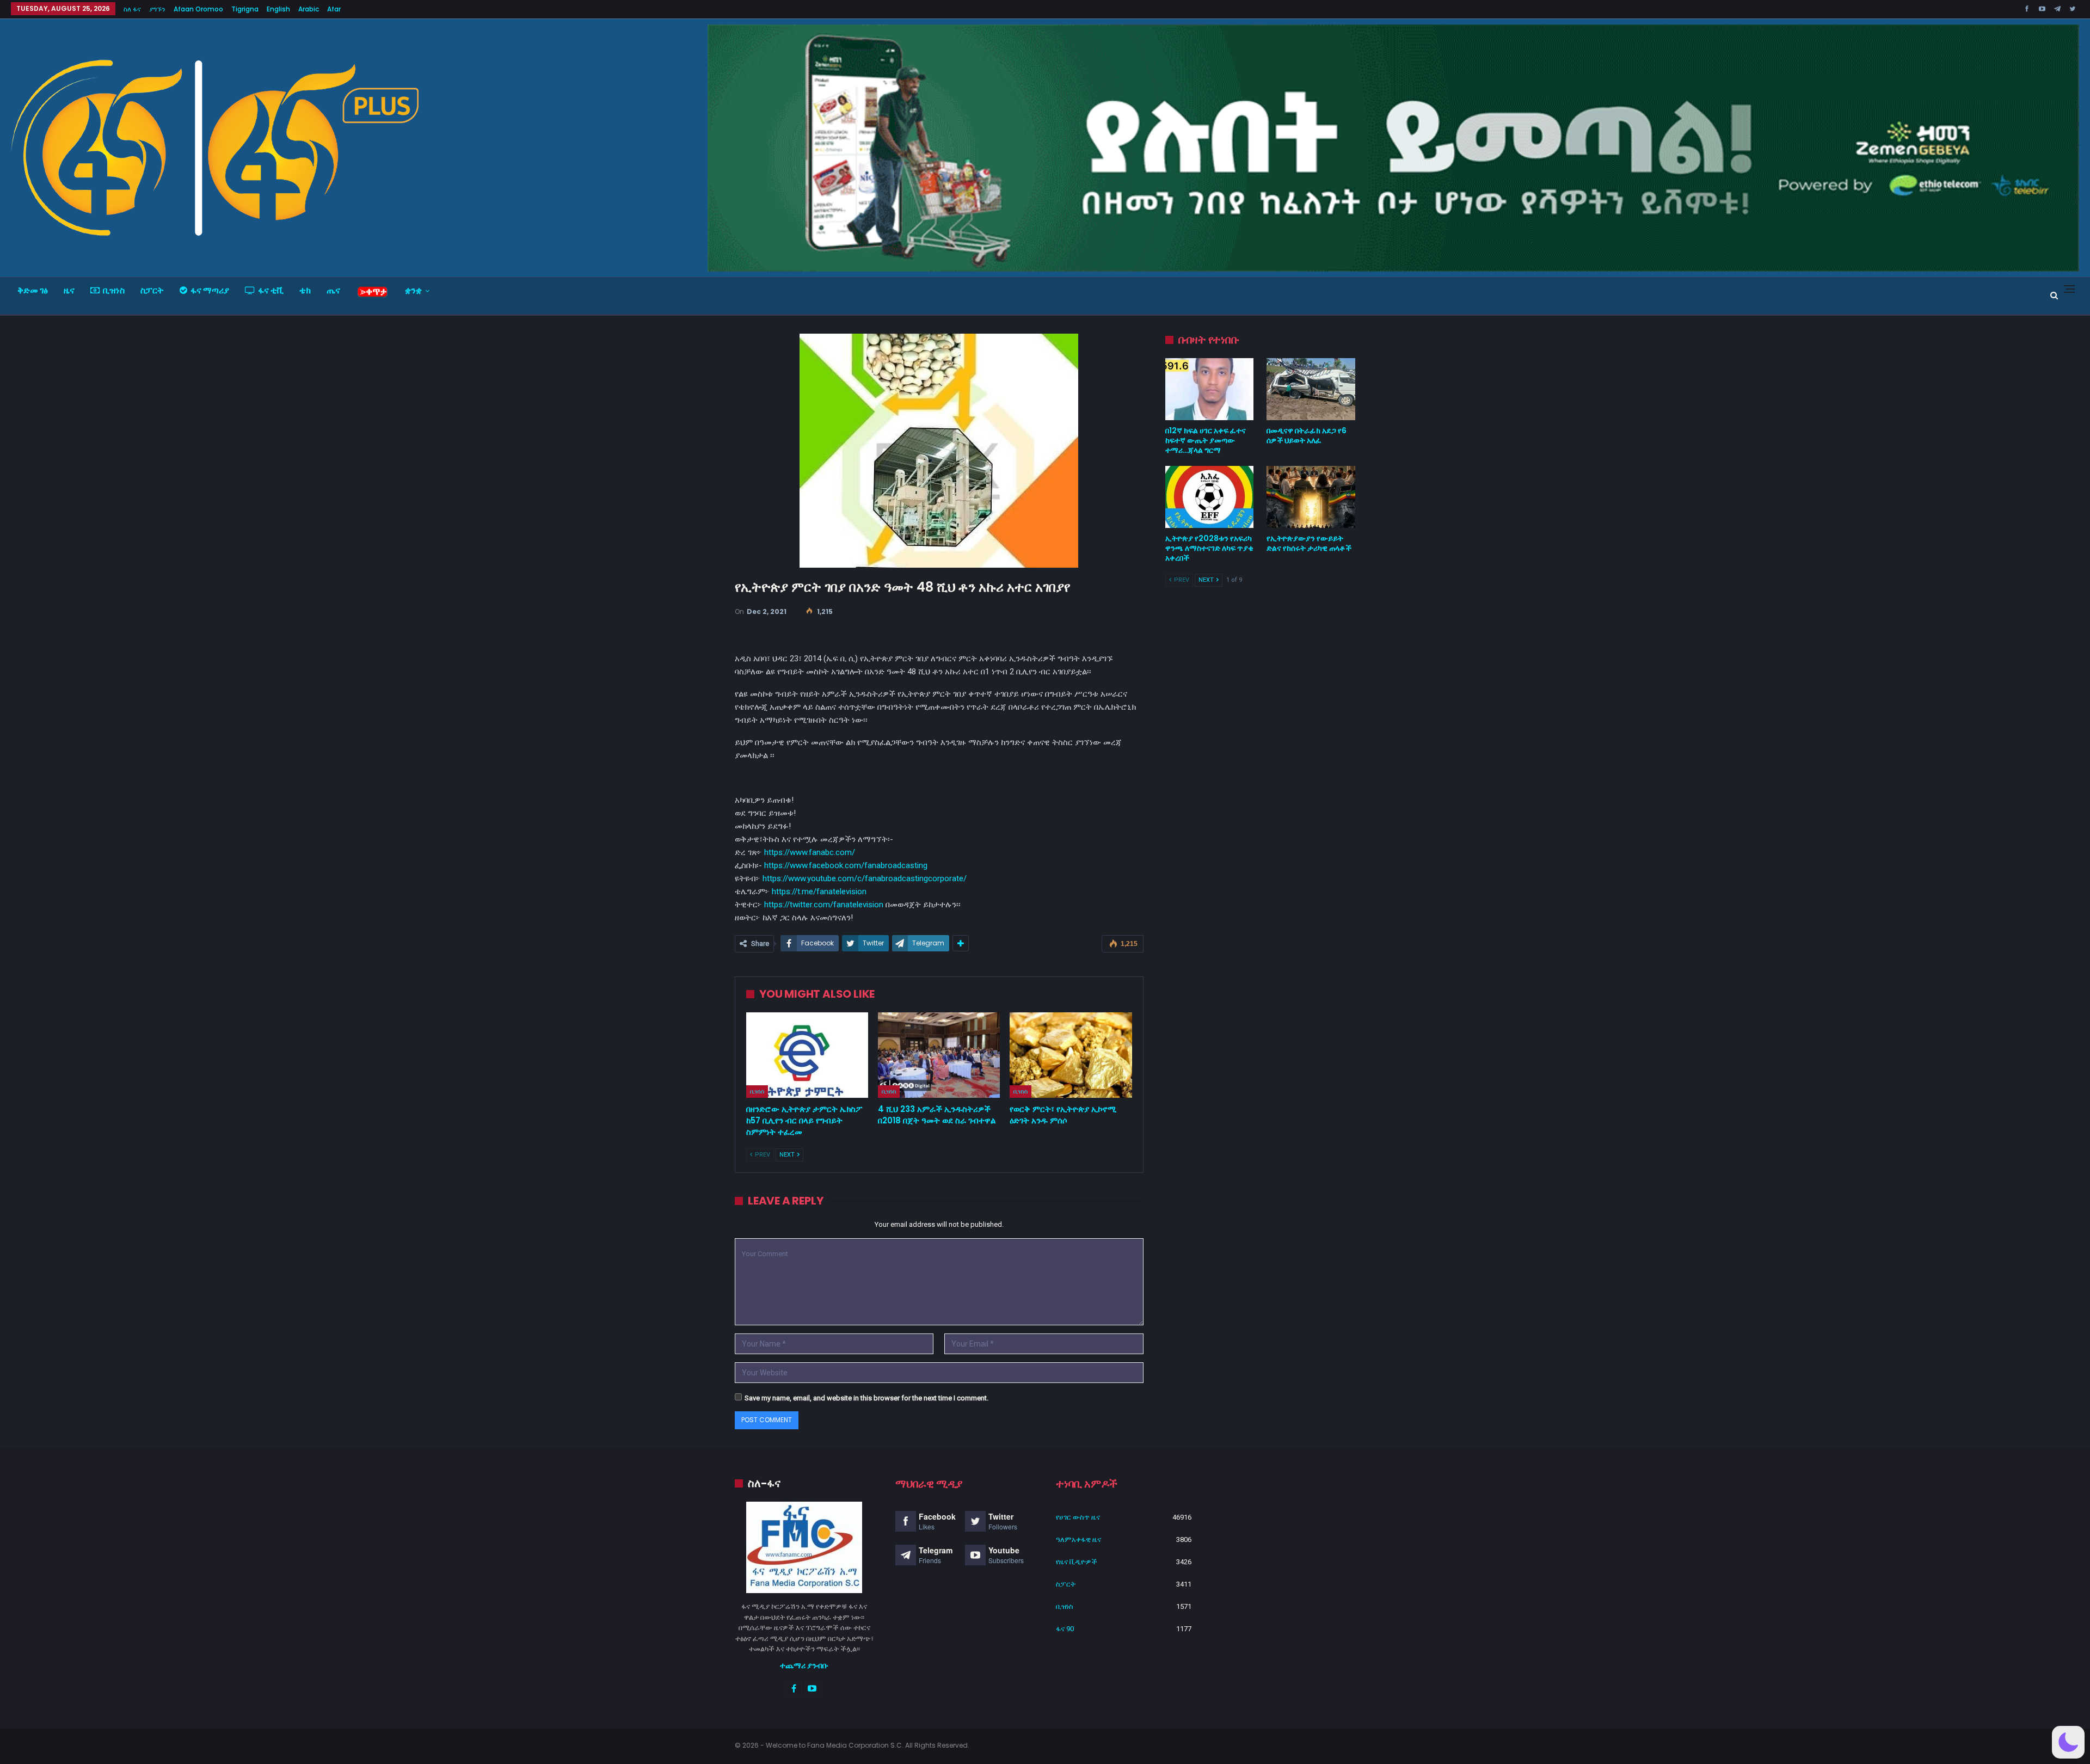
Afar (334, 9)
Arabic (309, 9)
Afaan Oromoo (198, 9)
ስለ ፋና (132, 9)
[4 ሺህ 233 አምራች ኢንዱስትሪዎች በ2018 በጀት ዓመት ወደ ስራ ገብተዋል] (939, 1055)
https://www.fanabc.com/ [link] (810, 852)
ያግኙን (157, 9)
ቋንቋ (413, 290)
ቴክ (305, 290)
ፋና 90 (1065, 1629)
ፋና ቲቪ (271, 290)
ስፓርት (152, 290)
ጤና (333, 290)
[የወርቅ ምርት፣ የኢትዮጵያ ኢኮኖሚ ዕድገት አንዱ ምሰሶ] (1071, 1055)
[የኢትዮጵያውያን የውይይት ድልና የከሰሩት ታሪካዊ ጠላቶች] (1311, 497)
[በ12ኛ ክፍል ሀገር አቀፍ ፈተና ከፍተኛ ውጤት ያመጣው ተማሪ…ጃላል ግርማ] (1210, 389)
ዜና (69, 290)
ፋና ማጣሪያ (210, 290)
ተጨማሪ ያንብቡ (804, 1665)
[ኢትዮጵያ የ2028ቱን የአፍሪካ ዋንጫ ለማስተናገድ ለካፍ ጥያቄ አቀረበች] (1210, 497)
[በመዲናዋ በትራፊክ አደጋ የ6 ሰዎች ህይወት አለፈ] (1311, 389)
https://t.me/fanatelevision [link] (819, 892)
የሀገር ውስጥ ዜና (1078, 1517)
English (278, 9)
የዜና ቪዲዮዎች (1077, 1562)
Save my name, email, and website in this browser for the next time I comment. (866, 1398)
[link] (846, 865)
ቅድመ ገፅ (33, 290)
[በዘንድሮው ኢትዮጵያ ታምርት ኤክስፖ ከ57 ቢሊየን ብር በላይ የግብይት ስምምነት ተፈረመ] (807, 1055)
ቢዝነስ (114, 290)
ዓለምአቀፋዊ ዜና (1078, 1539)
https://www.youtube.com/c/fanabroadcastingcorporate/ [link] (865, 878)
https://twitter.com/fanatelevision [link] (824, 905)
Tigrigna (245, 9)
